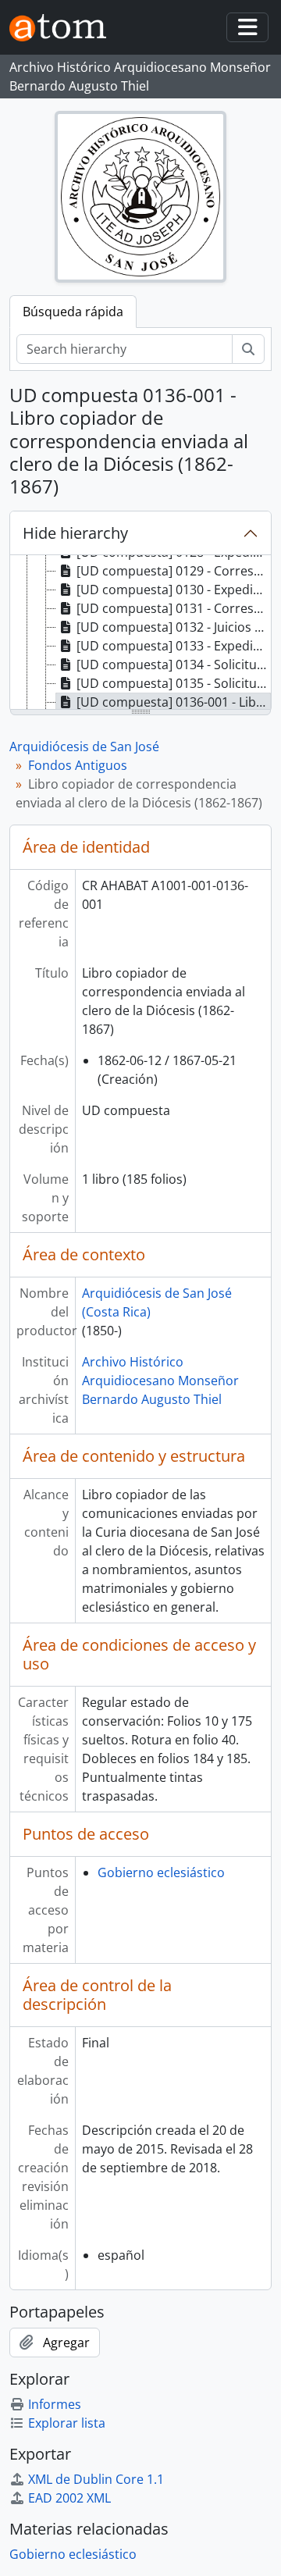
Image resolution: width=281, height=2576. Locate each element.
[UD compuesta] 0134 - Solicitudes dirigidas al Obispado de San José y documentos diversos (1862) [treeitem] (174, 664)
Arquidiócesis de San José (84, 746)
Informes (55, 2404)
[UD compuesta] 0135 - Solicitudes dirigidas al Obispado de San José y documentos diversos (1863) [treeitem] (174, 683)
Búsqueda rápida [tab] (73, 312)
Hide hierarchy (75, 533)
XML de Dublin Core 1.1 (96, 2479)
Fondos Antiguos (78, 765)
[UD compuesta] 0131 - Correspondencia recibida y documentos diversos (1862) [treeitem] (174, 608)
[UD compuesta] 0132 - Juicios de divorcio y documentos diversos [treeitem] (174, 627)
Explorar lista (67, 2423)
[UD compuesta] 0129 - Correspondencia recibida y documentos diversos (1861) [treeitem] (174, 571)
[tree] (140, 633)
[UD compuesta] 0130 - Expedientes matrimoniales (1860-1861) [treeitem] (174, 590)
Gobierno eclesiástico (161, 1872)
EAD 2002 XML (69, 2498)
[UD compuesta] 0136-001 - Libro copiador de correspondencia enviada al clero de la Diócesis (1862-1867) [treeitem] (174, 702)
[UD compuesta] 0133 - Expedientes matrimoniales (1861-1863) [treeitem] (174, 646)
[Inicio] (64, 28)
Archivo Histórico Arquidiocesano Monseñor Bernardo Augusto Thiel (160, 1381)
